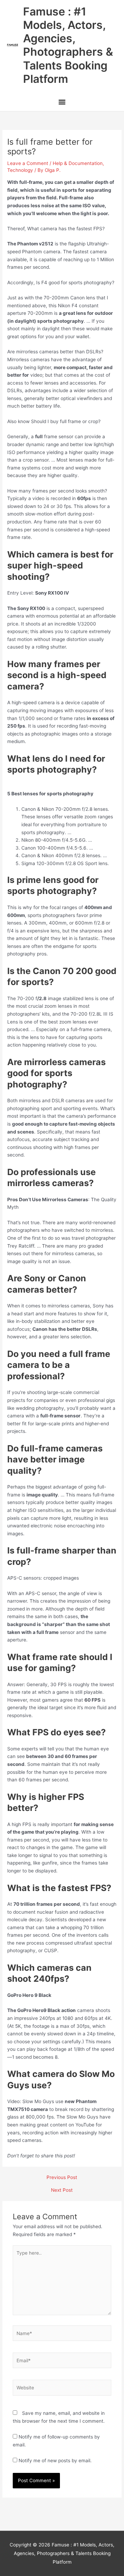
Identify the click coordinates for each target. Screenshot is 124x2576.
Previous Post (62, 2178)
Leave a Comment (28, 163)
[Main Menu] (62, 103)
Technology (20, 170)
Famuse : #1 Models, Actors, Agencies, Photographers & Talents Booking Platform (68, 45)
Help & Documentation (78, 163)
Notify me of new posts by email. (55, 2461)
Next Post (62, 2190)
